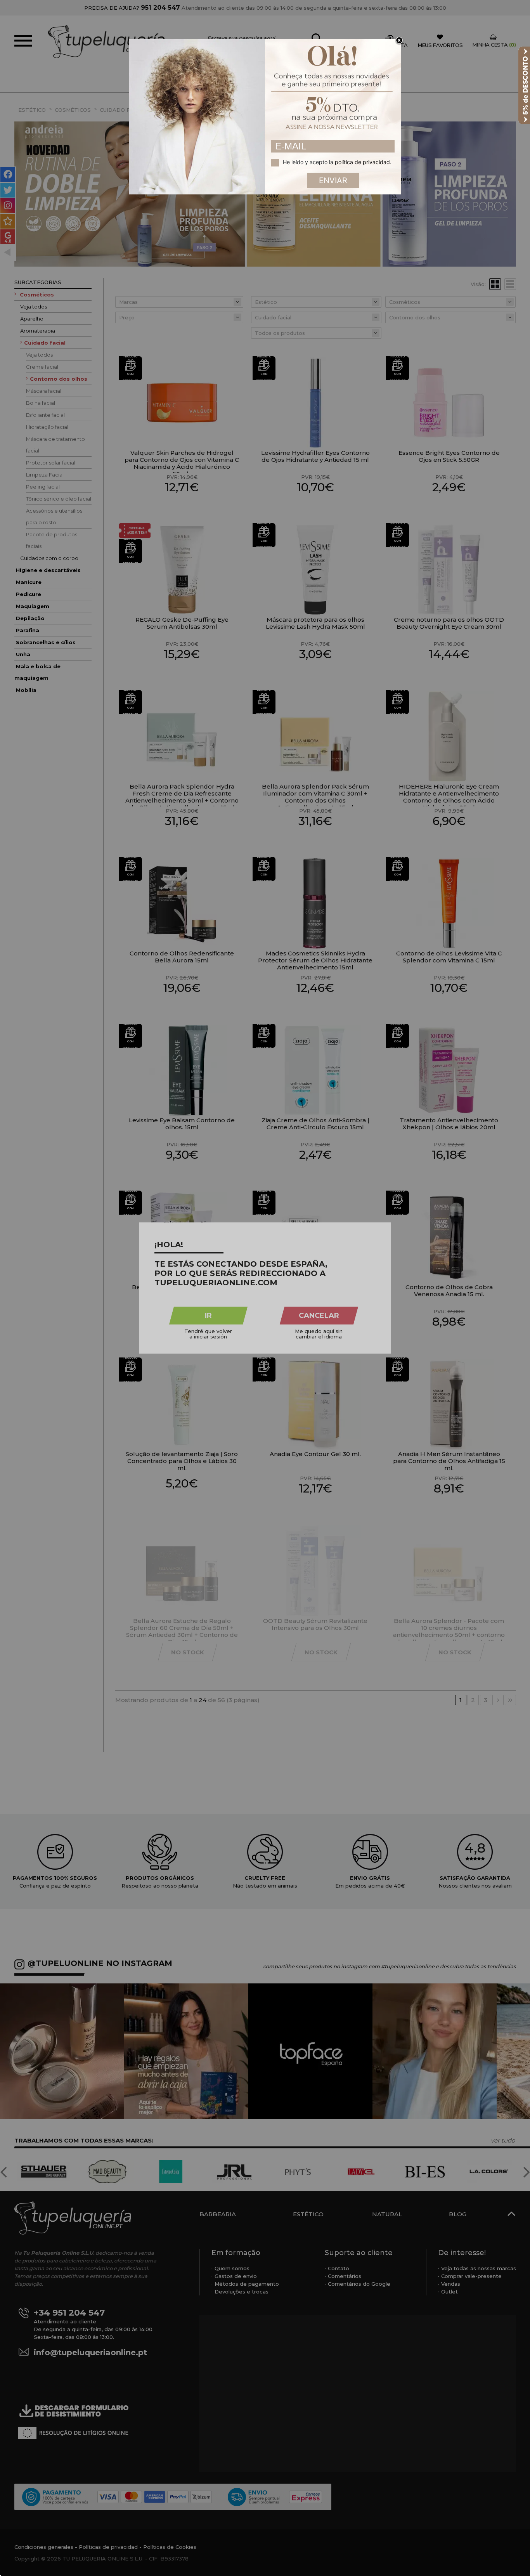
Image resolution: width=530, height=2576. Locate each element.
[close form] (399, 41)
